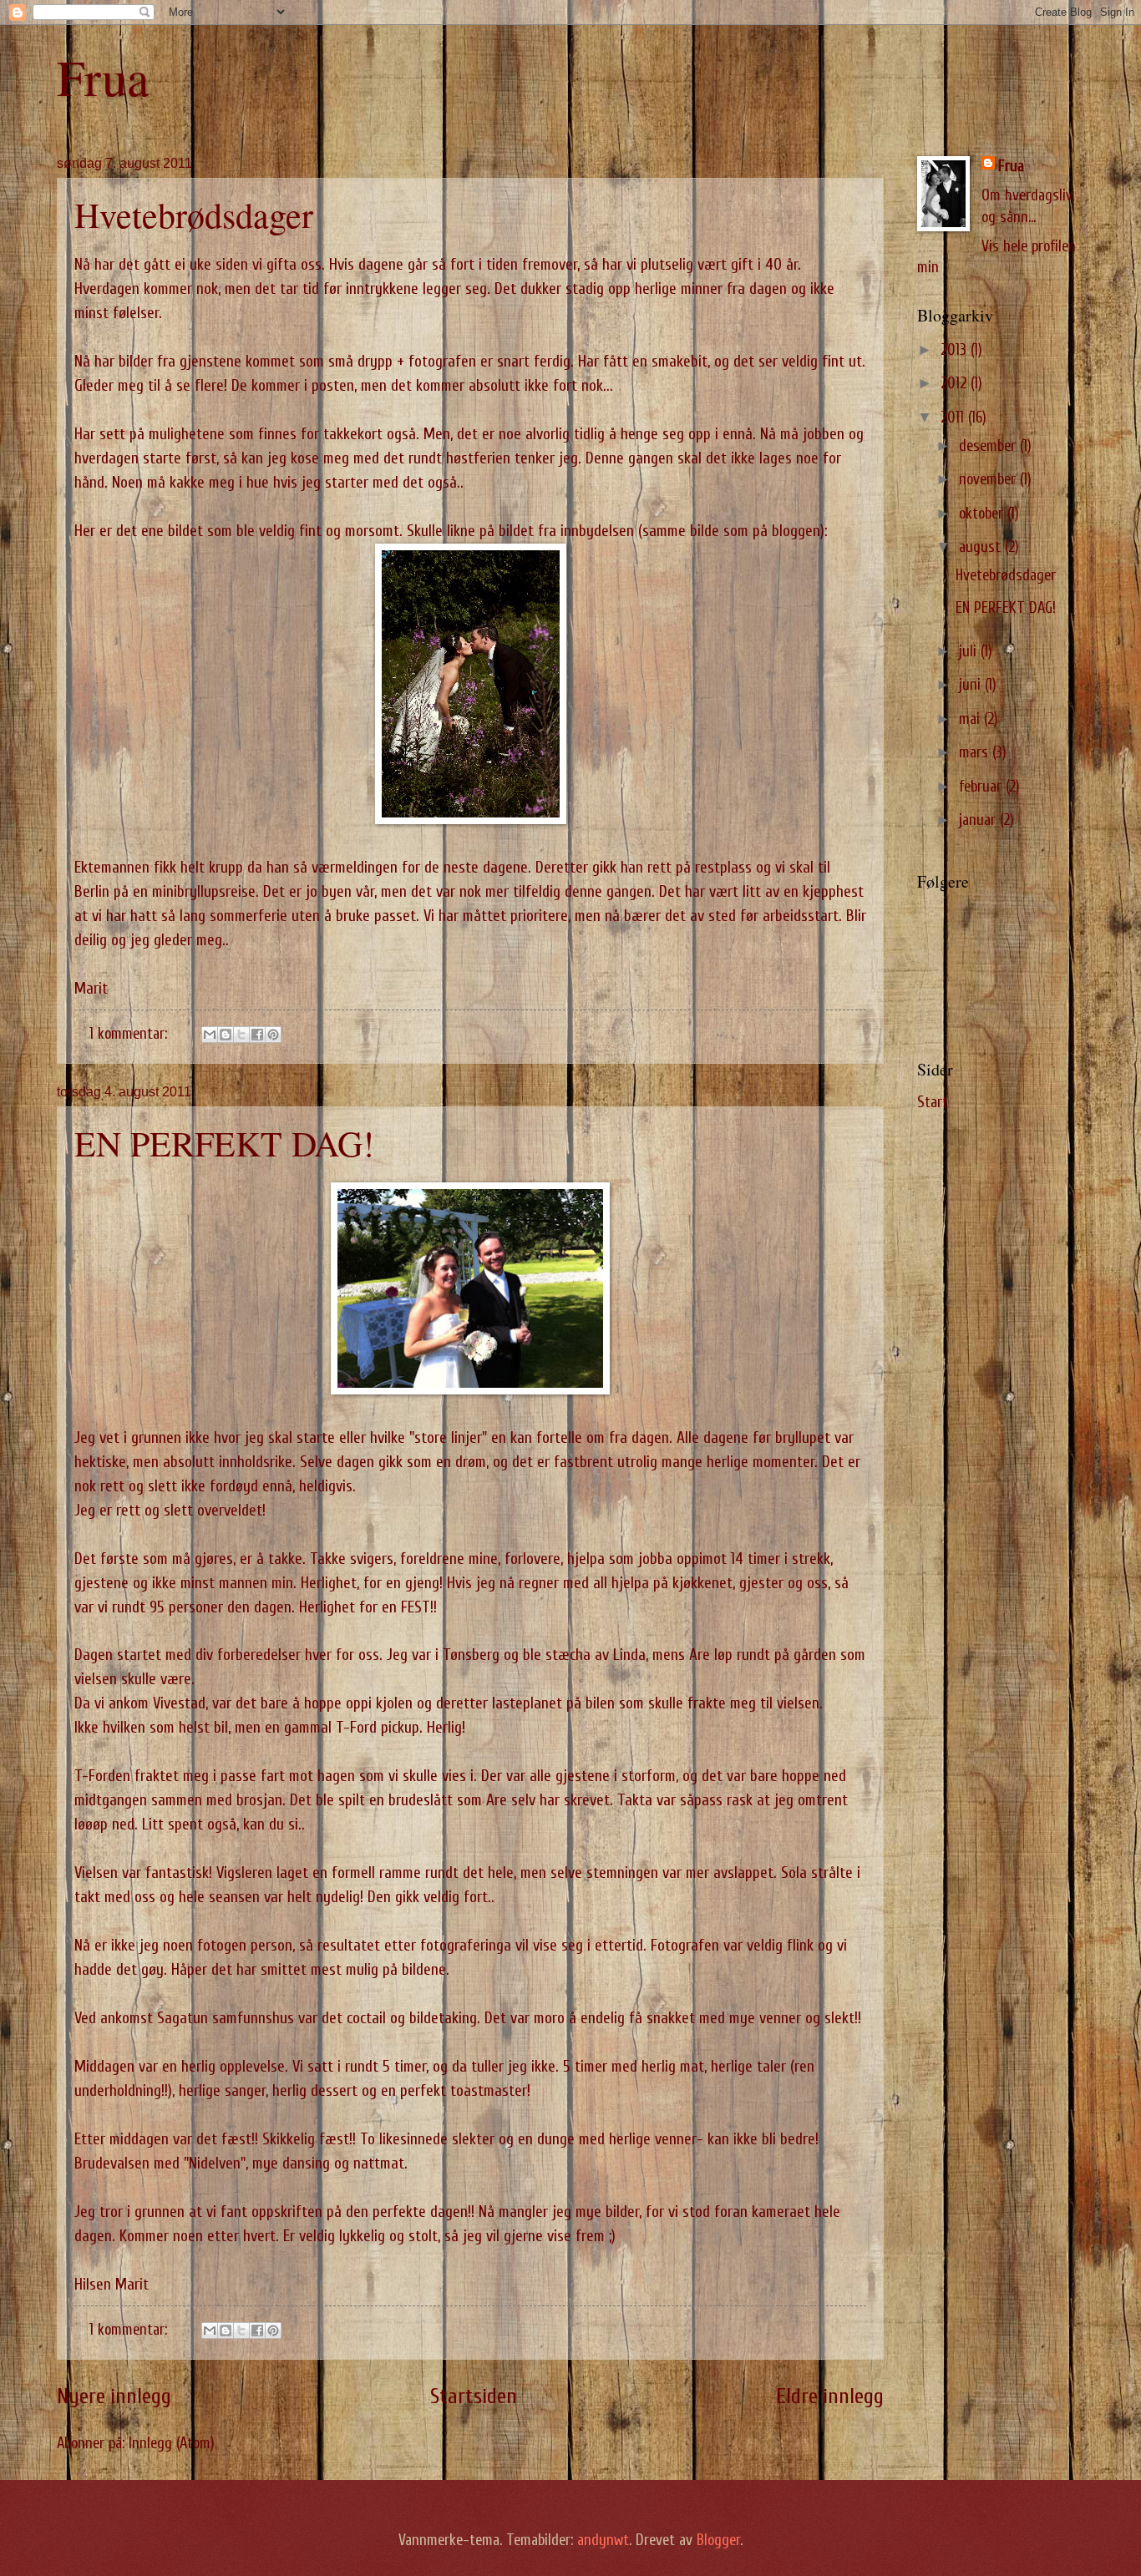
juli (970, 652)
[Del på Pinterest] (273, 1035)
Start (933, 1103)
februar (982, 787)
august (982, 547)
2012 (956, 384)
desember (989, 446)
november (989, 480)
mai (971, 719)
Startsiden (474, 2396)
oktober (983, 514)
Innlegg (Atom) (172, 2444)
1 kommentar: (130, 1034)
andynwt (603, 2541)
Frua (103, 77)
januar (979, 820)
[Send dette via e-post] (210, 1035)
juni (972, 685)
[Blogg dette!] (226, 1035)
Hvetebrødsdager (194, 215)
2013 (956, 350)
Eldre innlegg (830, 2396)
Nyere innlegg (114, 2396)
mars (976, 753)
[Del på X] (241, 1035)
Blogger (718, 2541)
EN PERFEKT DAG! (224, 1143)
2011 (954, 418)
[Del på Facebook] (257, 1035)
